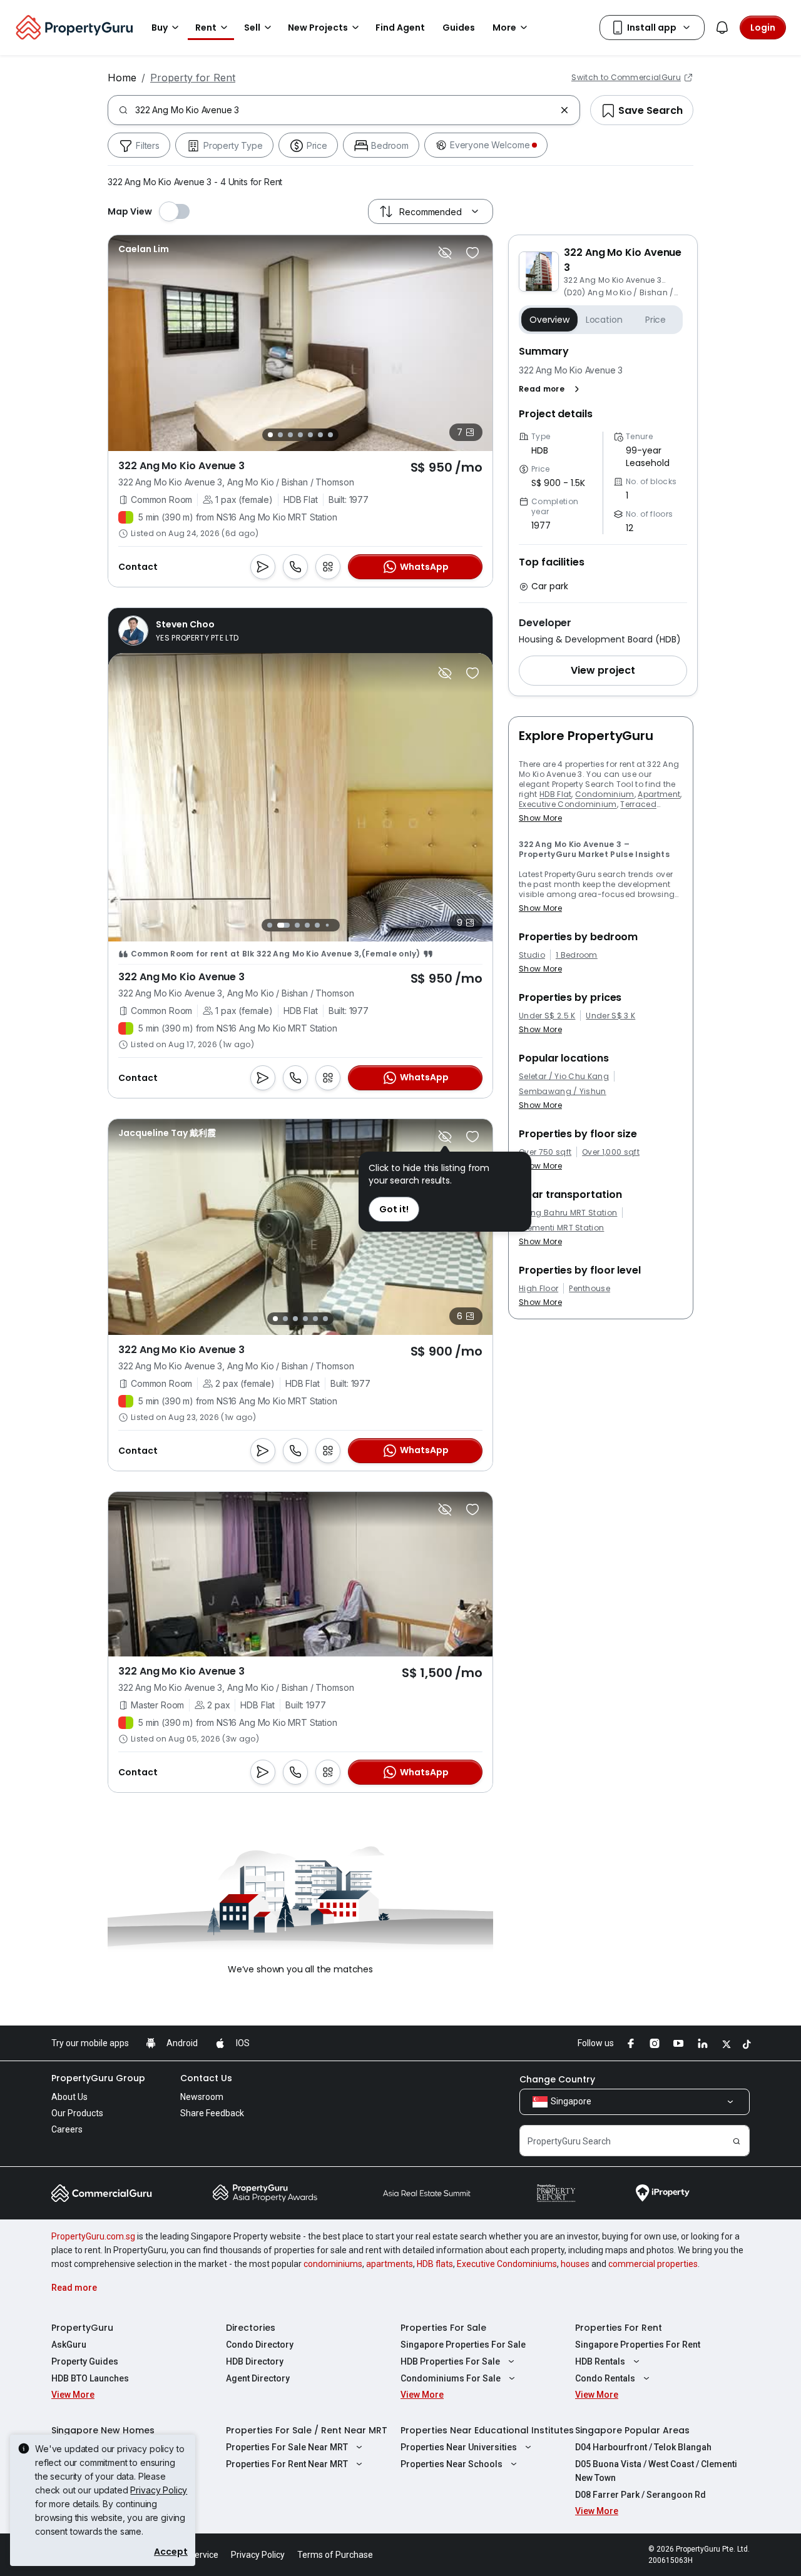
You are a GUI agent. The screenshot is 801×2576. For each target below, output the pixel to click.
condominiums (333, 2264)
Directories (251, 2328)
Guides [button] (459, 28)
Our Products (77, 2113)
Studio (532, 955)
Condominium (605, 794)
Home (122, 78)
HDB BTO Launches (90, 2378)
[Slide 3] (290, 435)
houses (575, 2264)
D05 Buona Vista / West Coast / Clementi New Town (656, 2471)
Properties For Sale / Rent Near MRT (307, 2430)
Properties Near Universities (459, 2447)
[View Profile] (144, 249)
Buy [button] (160, 28)
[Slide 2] (280, 435)
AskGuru (69, 2345)
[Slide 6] (320, 435)
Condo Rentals (605, 2378)
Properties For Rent (619, 2328)
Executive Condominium (568, 804)
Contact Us (206, 2078)
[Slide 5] (310, 435)
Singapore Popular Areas (632, 2430)
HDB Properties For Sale (450, 2361)
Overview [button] (549, 320)
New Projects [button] (318, 28)
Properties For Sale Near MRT (287, 2447)
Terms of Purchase (335, 2555)
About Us (69, 2097)
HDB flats (435, 2264)
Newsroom (202, 2097)
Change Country (557, 2079)
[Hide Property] (445, 253)
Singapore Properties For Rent (638, 2345)
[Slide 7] (330, 435)
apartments (390, 2264)
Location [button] (604, 320)
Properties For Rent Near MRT (287, 2464)
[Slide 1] (270, 435)
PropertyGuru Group (98, 2078)
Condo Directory (260, 2345)
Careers (67, 2129)
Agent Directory (258, 2378)
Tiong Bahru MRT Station (568, 1213)
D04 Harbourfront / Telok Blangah (643, 2447)
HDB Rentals (600, 2361)
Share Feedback (212, 2113)
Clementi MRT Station (561, 1228)
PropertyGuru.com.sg (93, 2236)
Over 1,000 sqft (611, 1152)
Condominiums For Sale (451, 2378)
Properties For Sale (443, 2328)
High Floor (538, 1289)
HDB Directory (255, 2361)
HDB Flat (556, 794)
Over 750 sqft (545, 1152)
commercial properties (653, 2264)
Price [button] (656, 320)
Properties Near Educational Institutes (487, 2430)
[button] (552, 389)
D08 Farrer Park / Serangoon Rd (640, 2495)
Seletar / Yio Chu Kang (564, 1077)
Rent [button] (206, 28)
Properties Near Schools (452, 2464)
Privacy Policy (159, 2490)
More (504, 28)
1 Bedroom (577, 955)
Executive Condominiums (507, 2264)
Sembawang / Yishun (563, 1092)
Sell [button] (252, 28)
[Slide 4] (300, 435)
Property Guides (85, 2361)
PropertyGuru (82, 2328)
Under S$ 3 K (610, 1016)
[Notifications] (722, 28)
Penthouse (589, 1289)
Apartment (659, 794)
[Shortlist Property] (472, 253)
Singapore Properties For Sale (463, 2345)
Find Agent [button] (400, 28)
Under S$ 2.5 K (547, 1016)
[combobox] (345, 110)
